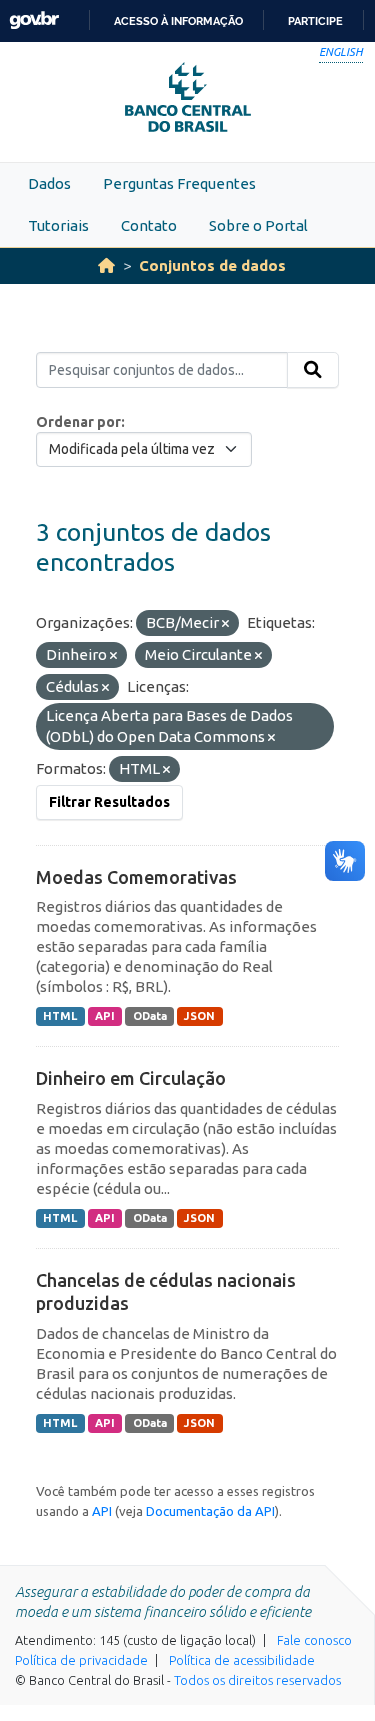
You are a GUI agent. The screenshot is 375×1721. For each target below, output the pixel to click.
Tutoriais (58, 225)
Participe (315, 21)
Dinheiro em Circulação (131, 1078)
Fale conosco (314, 1640)
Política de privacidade (81, 1660)
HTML (60, 1016)
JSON (199, 1016)
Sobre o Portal (258, 225)
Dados (49, 183)
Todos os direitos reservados (257, 1680)
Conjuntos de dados (212, 265)
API (105, 1016)
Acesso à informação (178, 21)
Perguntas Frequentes (179, 183)
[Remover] (225, 624)
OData (150, 1016)
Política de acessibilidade (242, 1660)
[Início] (106, 265)
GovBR (34, 20)
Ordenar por (78, 422)
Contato (149, 225)
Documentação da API (210, 1511)
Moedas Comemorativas (136, 877)
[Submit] (313, 370)
